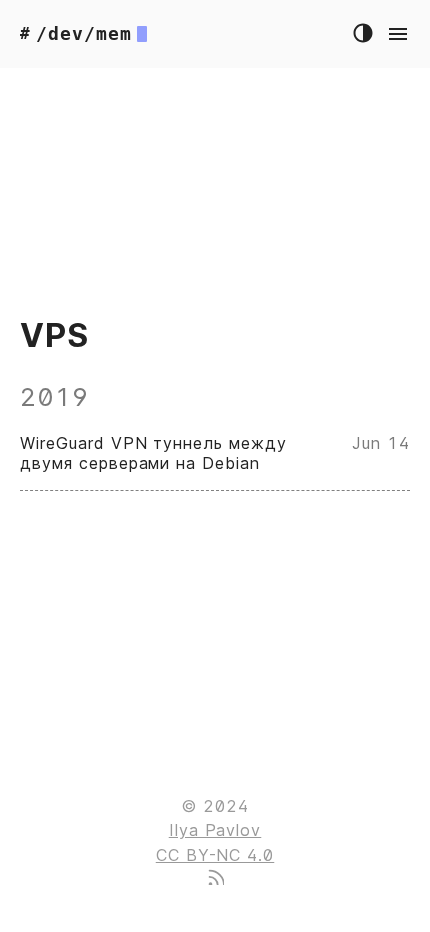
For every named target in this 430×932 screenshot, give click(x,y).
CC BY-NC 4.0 (215, 855)
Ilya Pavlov (215, 830)
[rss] (215, 879)
